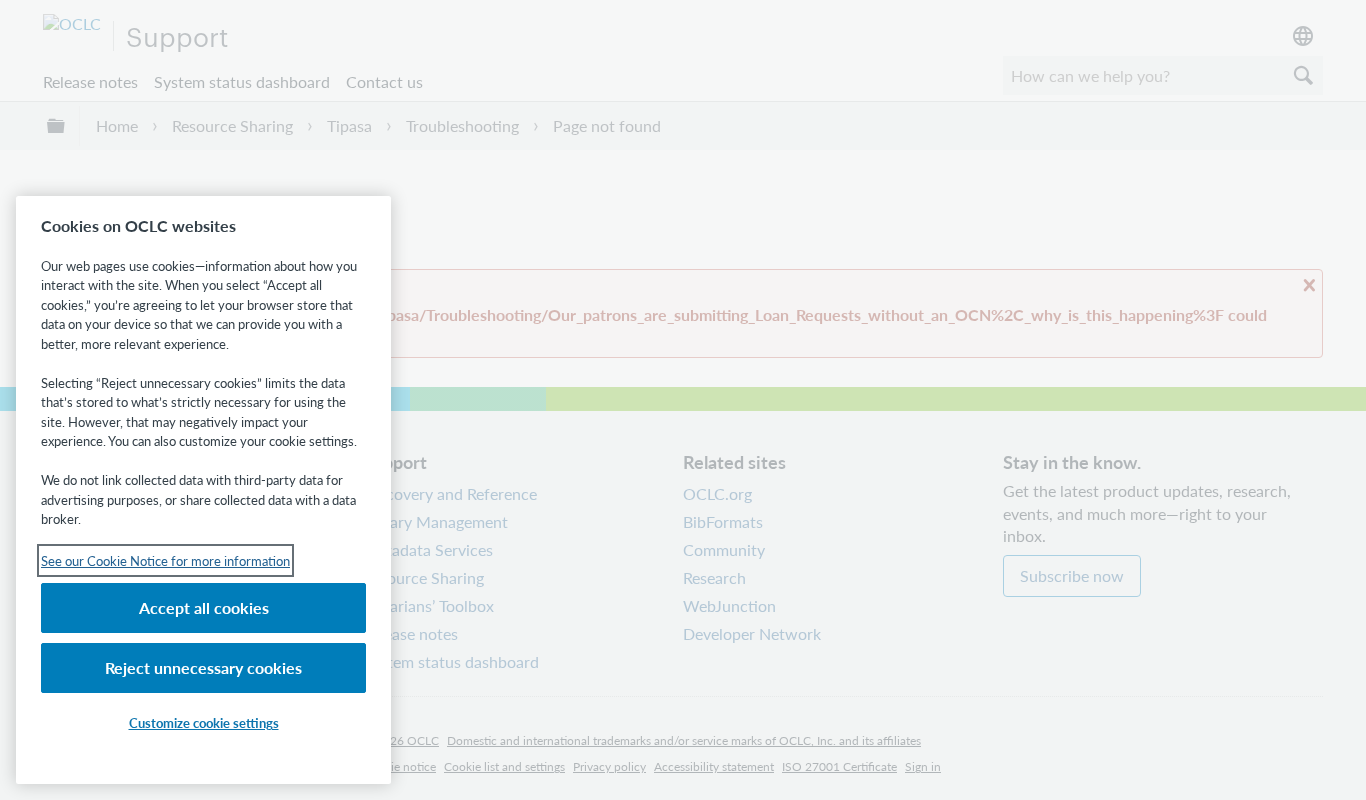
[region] (203, 490)
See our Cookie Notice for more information (165, 560)
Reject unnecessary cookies (203, 667)
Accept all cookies (204, 607)
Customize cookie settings (204, 722)
